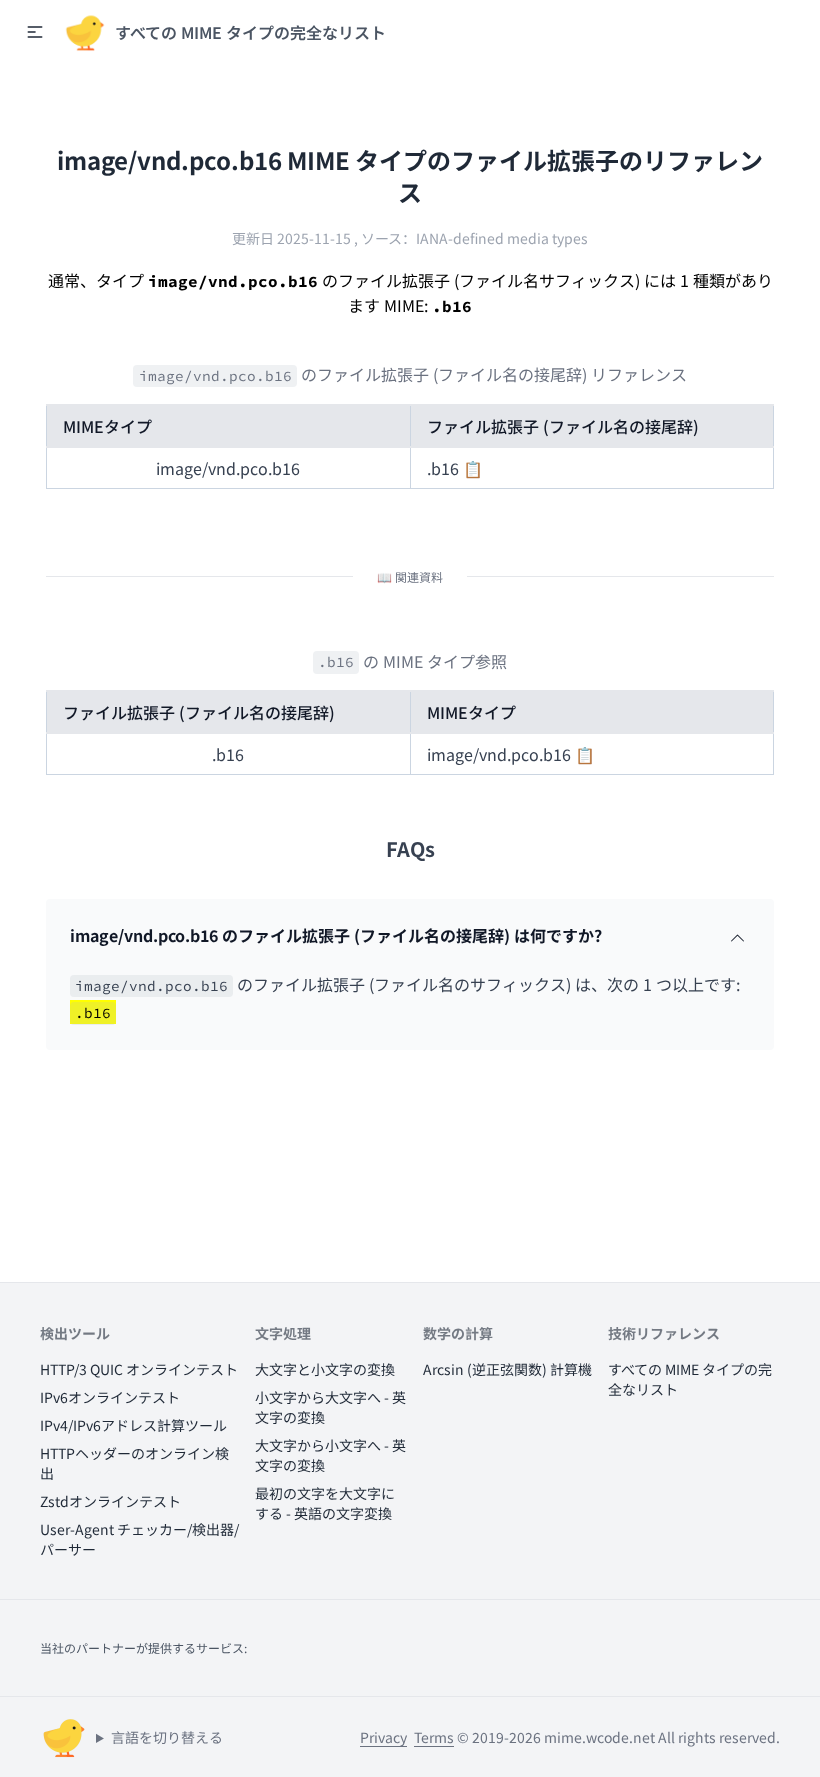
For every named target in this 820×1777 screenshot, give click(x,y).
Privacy (383, 1737)
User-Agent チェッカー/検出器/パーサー (139, 1539)
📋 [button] (473, 468)
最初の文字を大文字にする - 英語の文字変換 (325, 1503)
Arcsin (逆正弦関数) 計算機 (507, 1369)
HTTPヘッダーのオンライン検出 (134, 1463)
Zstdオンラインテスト (110, 1501)
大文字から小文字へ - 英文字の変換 (330, 1455)
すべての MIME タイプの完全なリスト (690, 1379)
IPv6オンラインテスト (110, 1397)
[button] (35, 32)
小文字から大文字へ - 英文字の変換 (330, 1407)
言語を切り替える (167, 1737)
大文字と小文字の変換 (325, 1369)
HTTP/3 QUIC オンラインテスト (139, 1369)
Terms (434, 1737)
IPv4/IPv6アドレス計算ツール (133, 1425)
